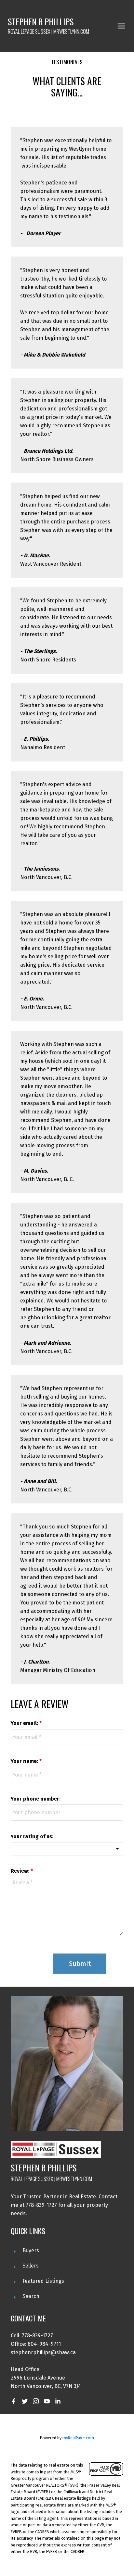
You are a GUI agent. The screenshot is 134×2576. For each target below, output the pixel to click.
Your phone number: (36, 1799)
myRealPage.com (78, 2438)
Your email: (25, 1723)
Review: (21, 1871)
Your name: (25, 1761)
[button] (14, 2401)
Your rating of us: (32, 1836)
